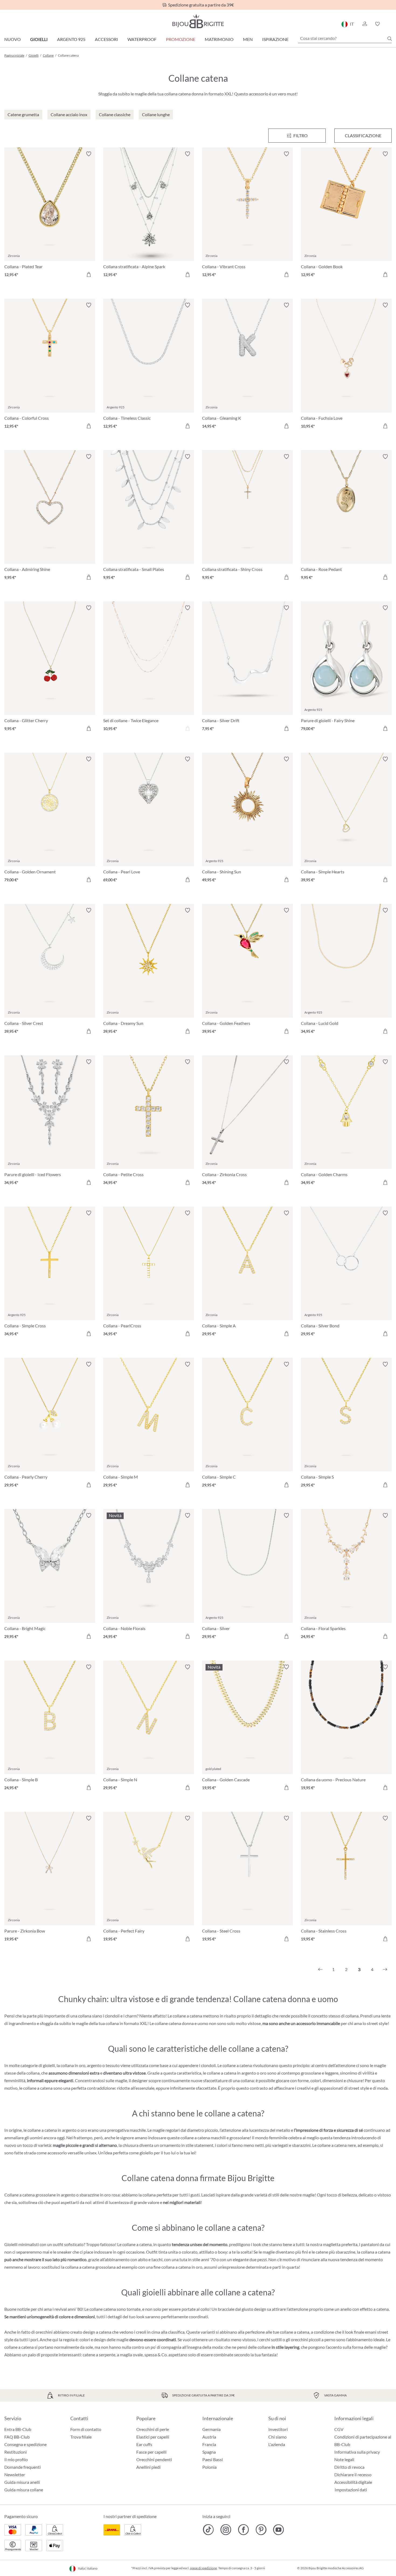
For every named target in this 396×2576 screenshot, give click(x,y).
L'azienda (277, 2444)
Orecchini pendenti (154, 2459)
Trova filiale (81, 2437)
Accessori (106, 39)
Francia (209, 2444)
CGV (339, 2429)
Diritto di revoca (349, 2467)
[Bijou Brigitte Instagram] (226, 2530)
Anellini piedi (148, 2467)
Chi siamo (277, 2437)
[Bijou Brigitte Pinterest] (261, 2530)
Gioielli (39, 39)
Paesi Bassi (213, 2459)
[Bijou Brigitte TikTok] (208, 2530)
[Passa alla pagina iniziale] (198, 21)
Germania (211, 2429)
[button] (364, 24)
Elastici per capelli (153, 2437)
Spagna (209, 2452)
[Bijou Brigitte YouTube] (278, 2530)
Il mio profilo (16, 2459)
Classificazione (363, 135)
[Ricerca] (390, 39)
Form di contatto (86, 2429)
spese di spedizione (203, 2568)
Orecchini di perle (153, 2429)
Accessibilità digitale (353, 2482)
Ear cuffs (144, 2444)
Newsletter (15, 2475)
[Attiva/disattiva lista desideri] (89, 154)
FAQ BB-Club (17, 2437)
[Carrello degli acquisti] (390, 24)
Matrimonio (219, 39)
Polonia (209, 2467)
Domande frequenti (22, 2467)
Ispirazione (275, 39)
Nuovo (13, 39)
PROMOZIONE (181, 39)
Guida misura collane (24, 2490)
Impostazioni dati (351, 2490)
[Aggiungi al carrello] (89, 274)
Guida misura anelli (22, 2482)
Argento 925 (71, 39)
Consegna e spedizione (25, 2444)
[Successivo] (385, 1969)
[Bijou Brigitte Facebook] (243, 2530)
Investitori (278, 2429)
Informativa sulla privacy (357, 2452)
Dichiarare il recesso (353, 2475)
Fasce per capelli (151, 2452)
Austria (209, 2437)
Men (248, 39)
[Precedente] (320, 1969)
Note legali (344, 2459)
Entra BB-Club (18, 2429)
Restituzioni (15, 2452)
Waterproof (142, 39)
